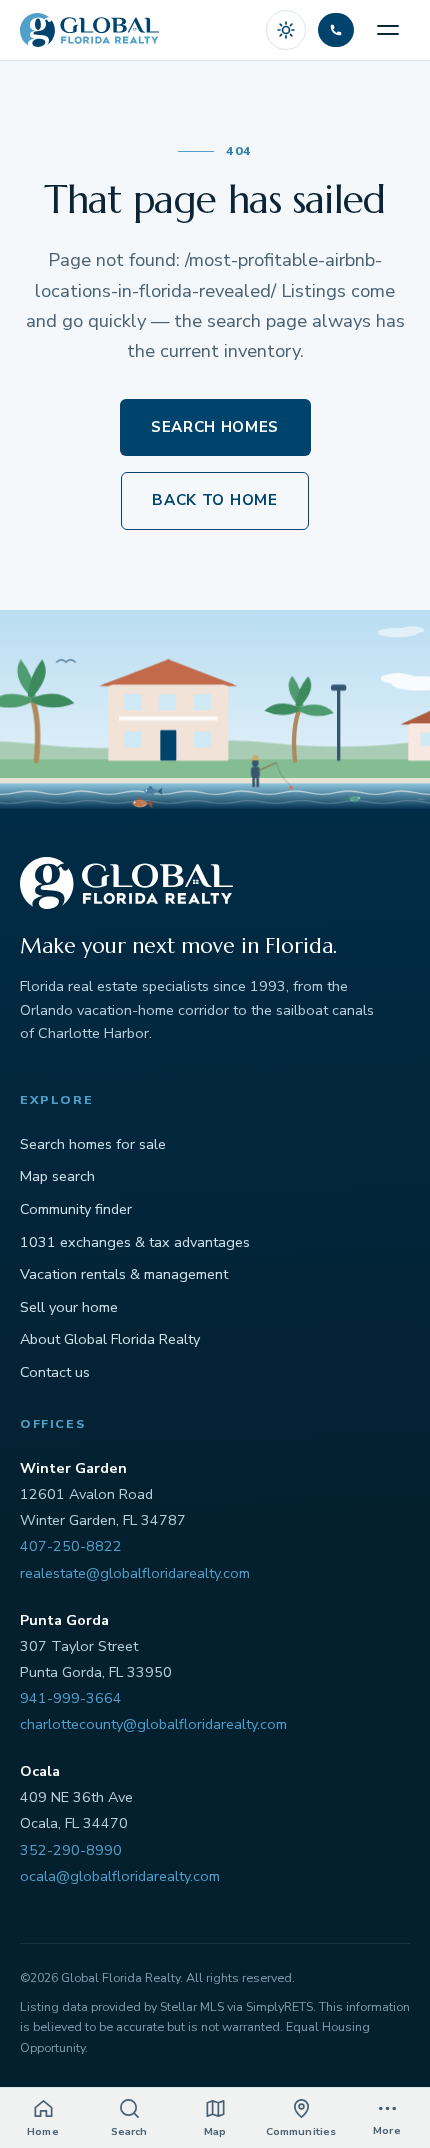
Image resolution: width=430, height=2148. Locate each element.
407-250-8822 (71, 1546)
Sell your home (69, 1307)
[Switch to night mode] (286, 30)
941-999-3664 (71, 1698)
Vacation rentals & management (124, 1274)
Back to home (214, 500)
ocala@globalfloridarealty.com (120, 1876)
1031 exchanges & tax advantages (135, 1242)
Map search (57, 1176)
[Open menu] (388, 30)
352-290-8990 (71, 1850)
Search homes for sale (93, 1144)
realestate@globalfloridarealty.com (135, 1573)
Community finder (76, 1209)
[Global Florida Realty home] (89, 30)
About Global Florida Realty (110, 1339)
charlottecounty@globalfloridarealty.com (153, 1724)
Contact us (55, 1372)
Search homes (215, 427)
